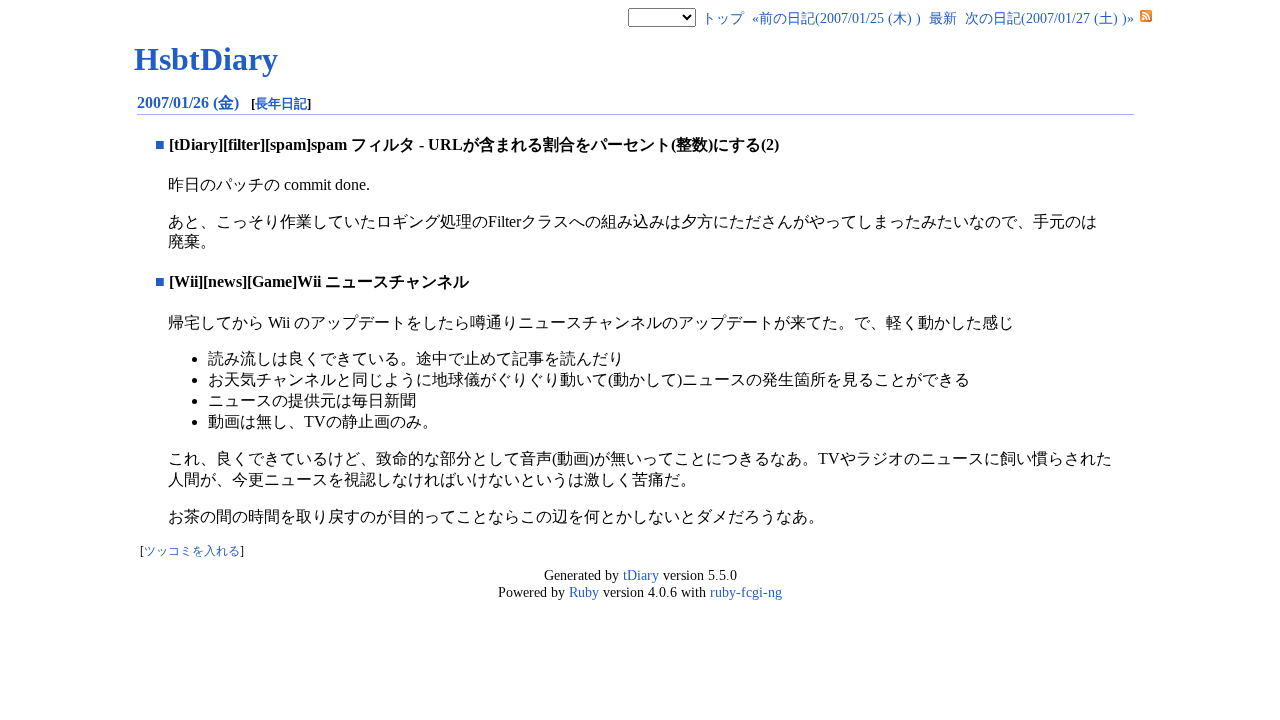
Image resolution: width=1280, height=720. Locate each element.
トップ (723, 18)
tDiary (641, 575)
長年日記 (281, 103)
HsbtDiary (206, 59)
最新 (943, 18)
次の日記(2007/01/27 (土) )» (1049, 18)
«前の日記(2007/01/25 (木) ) (836, 18)
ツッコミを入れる (192, 551)
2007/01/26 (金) (190, 102)
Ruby (584, 592)
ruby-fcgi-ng (746, 592)
